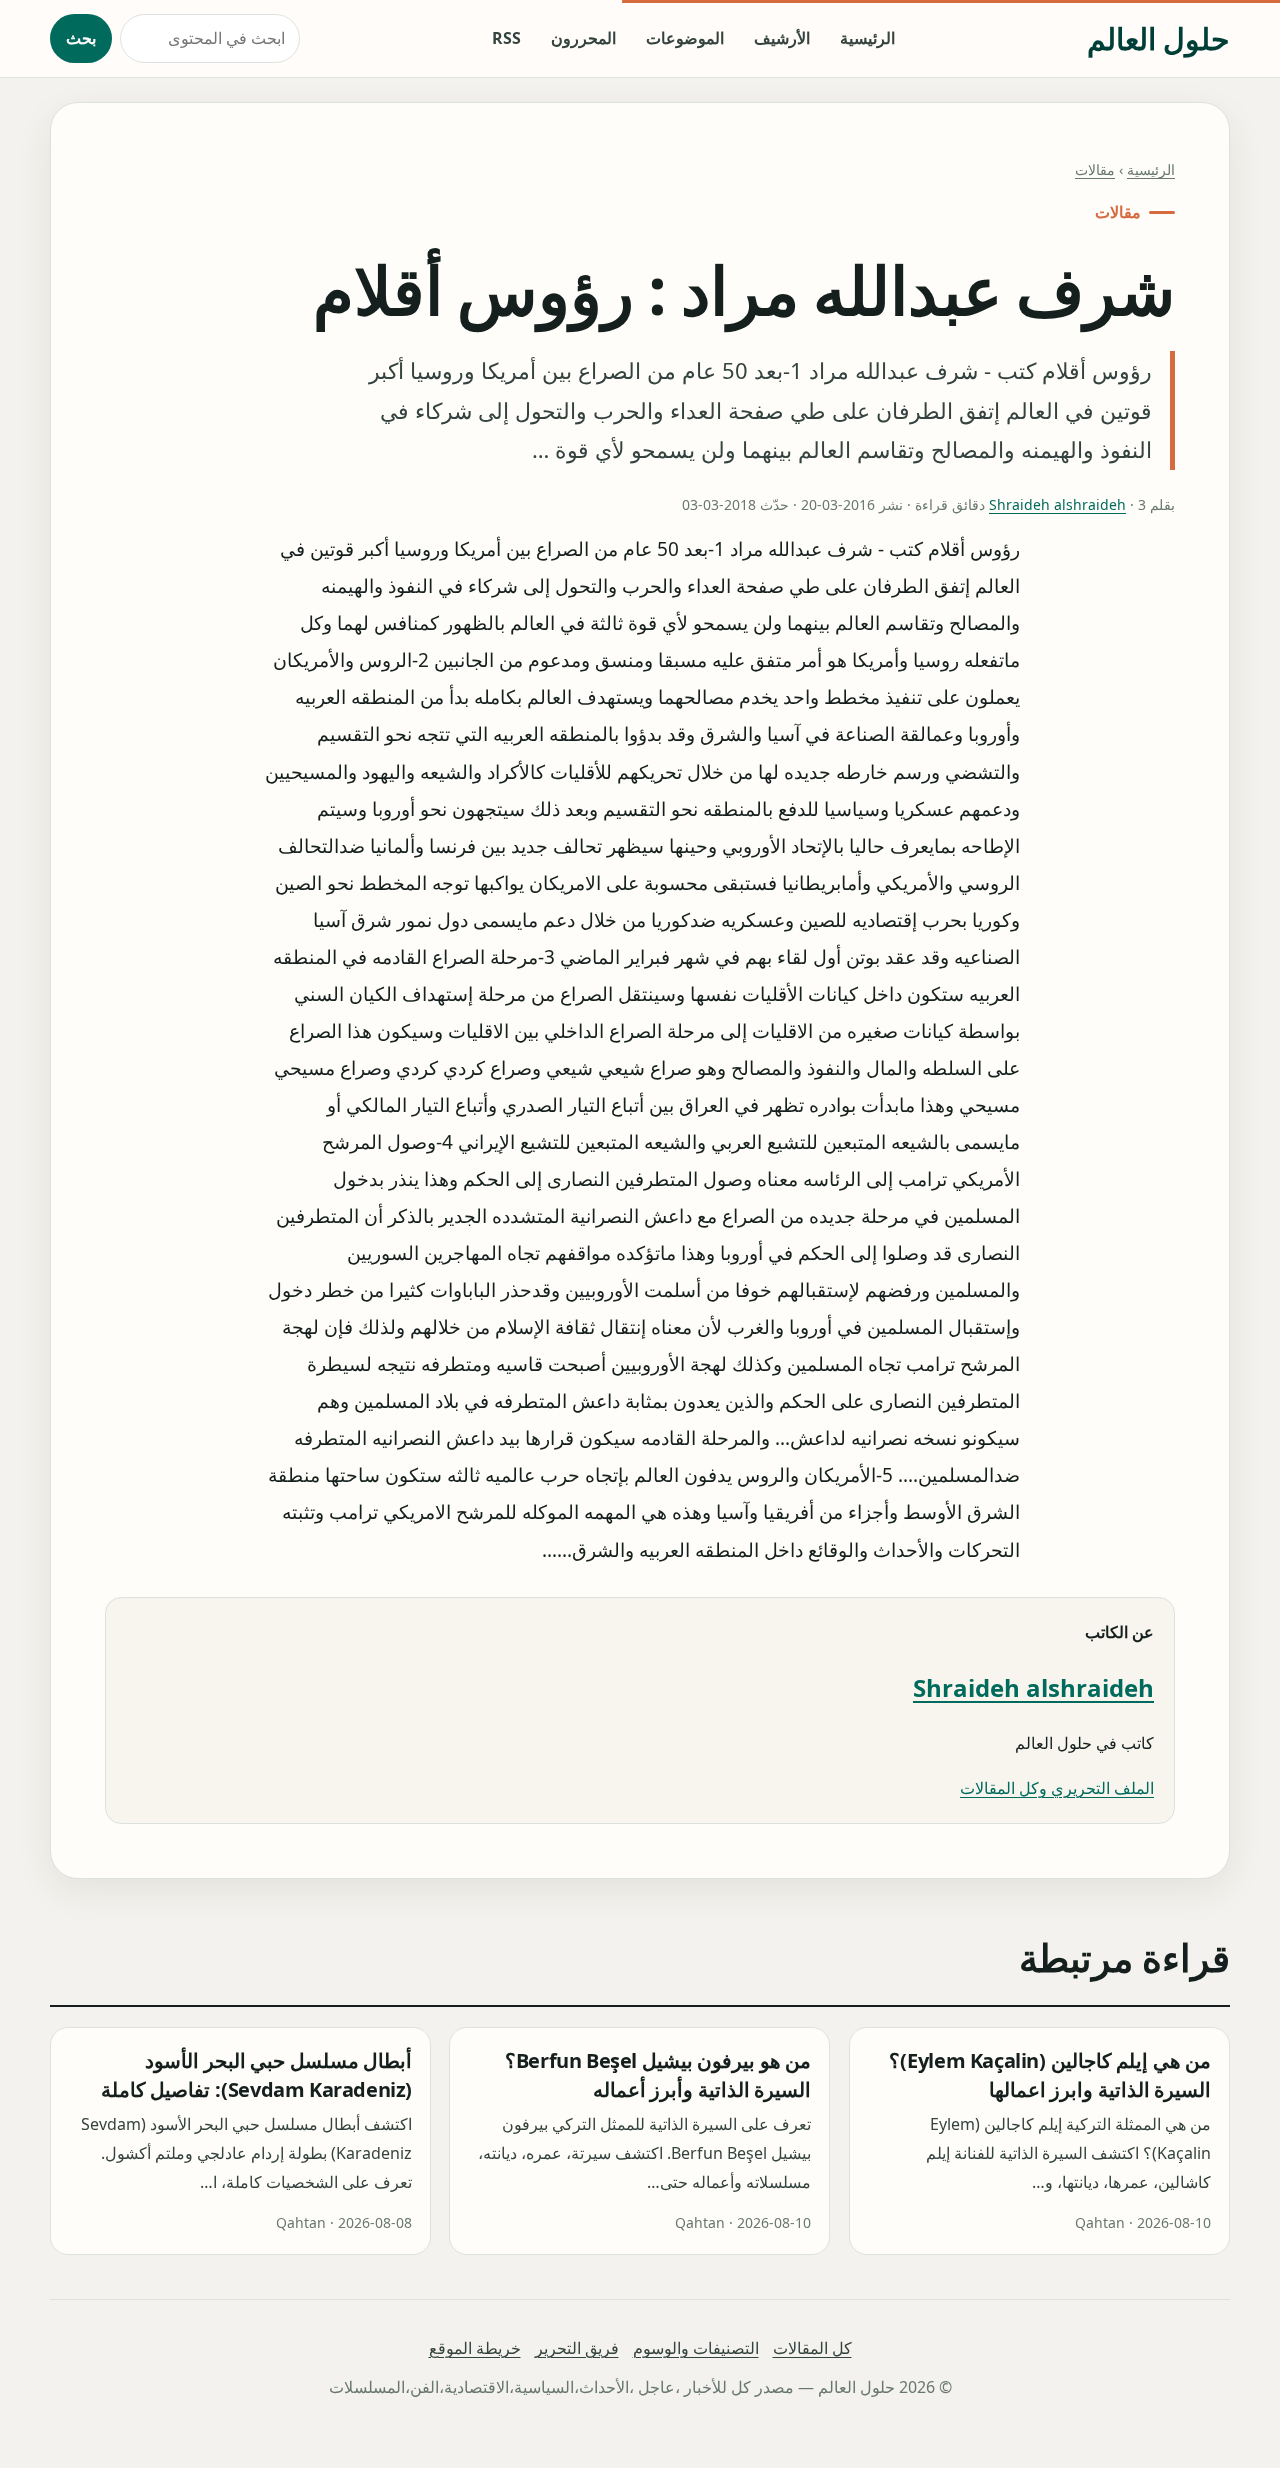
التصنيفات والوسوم (696, 2348)
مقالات (1095, 169)
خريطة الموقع (475, 2348)
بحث (81, 38)
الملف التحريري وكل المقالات (1057, 1788)
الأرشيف (782, 38)
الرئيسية (867, 38)
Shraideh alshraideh (1057, 504)
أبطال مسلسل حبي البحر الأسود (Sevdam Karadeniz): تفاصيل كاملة (257, 2075)
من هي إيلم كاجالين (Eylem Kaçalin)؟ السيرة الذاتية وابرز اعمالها (1050, 2075)
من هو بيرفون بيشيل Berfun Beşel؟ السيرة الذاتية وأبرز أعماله (658, 2075)
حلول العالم (1158, 38)
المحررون (583, 38)
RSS (506, 38)
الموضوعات (685, 38)
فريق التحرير (577, 2348)
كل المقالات (812, 2348)
